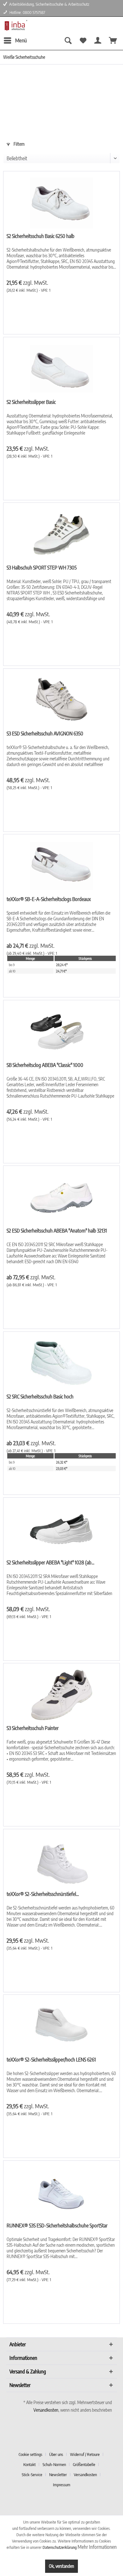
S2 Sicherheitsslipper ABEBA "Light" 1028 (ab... (50, 1562)
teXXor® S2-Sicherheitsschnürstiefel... (43, 1894)
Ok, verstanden (61, 2566)
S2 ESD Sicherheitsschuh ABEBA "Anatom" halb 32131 (57, 1231)
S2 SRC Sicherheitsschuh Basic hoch (40, 1397)
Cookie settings (30, 2454)
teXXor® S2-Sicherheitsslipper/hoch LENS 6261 (51, 2060)
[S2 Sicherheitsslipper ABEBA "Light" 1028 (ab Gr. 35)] (61, 1529)
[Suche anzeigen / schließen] (67, 40)
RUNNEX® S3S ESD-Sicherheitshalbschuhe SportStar (57, 2226)
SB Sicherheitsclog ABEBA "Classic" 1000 (45, 1065)
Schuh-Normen (54, 2464)
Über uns (56, 2454)
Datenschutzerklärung (60, 2547)
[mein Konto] (98, 40)
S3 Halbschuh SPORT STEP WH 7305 (42, 568)
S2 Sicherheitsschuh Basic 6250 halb (41, 236)
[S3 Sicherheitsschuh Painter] (61, 1695)
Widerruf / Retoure (85, 2454)
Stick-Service (32, 2475)
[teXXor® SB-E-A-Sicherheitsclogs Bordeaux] (61, 866)
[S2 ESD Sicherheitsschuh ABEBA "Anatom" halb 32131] (61, 1197)
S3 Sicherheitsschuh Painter (33, 1728)
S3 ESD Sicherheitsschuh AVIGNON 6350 (45, 734)
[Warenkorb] (113, 40)
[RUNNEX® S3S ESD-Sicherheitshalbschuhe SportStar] (61, 2192)
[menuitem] (15, 40)
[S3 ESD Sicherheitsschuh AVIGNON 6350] (61, 700)
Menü (21, 40)
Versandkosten (46, 2410)
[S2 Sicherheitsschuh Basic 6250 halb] (61, 203)
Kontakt (29, 2464)
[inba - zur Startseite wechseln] (15, 25)
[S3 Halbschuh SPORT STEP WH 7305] (61, 534)
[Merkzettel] (83, 40)
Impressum (62, 2485)
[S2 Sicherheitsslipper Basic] (61, 369)
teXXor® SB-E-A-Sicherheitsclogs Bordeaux (49, 899)
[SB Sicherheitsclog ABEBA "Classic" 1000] (61, 1032)
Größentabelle (84, 2464)
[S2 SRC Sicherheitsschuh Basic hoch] (61, 1363)
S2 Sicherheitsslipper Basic (31, 402)
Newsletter (58, 2475)
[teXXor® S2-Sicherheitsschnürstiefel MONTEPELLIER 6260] (61, 1861)
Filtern (19, 144)
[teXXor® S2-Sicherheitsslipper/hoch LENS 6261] (61, 2026)
